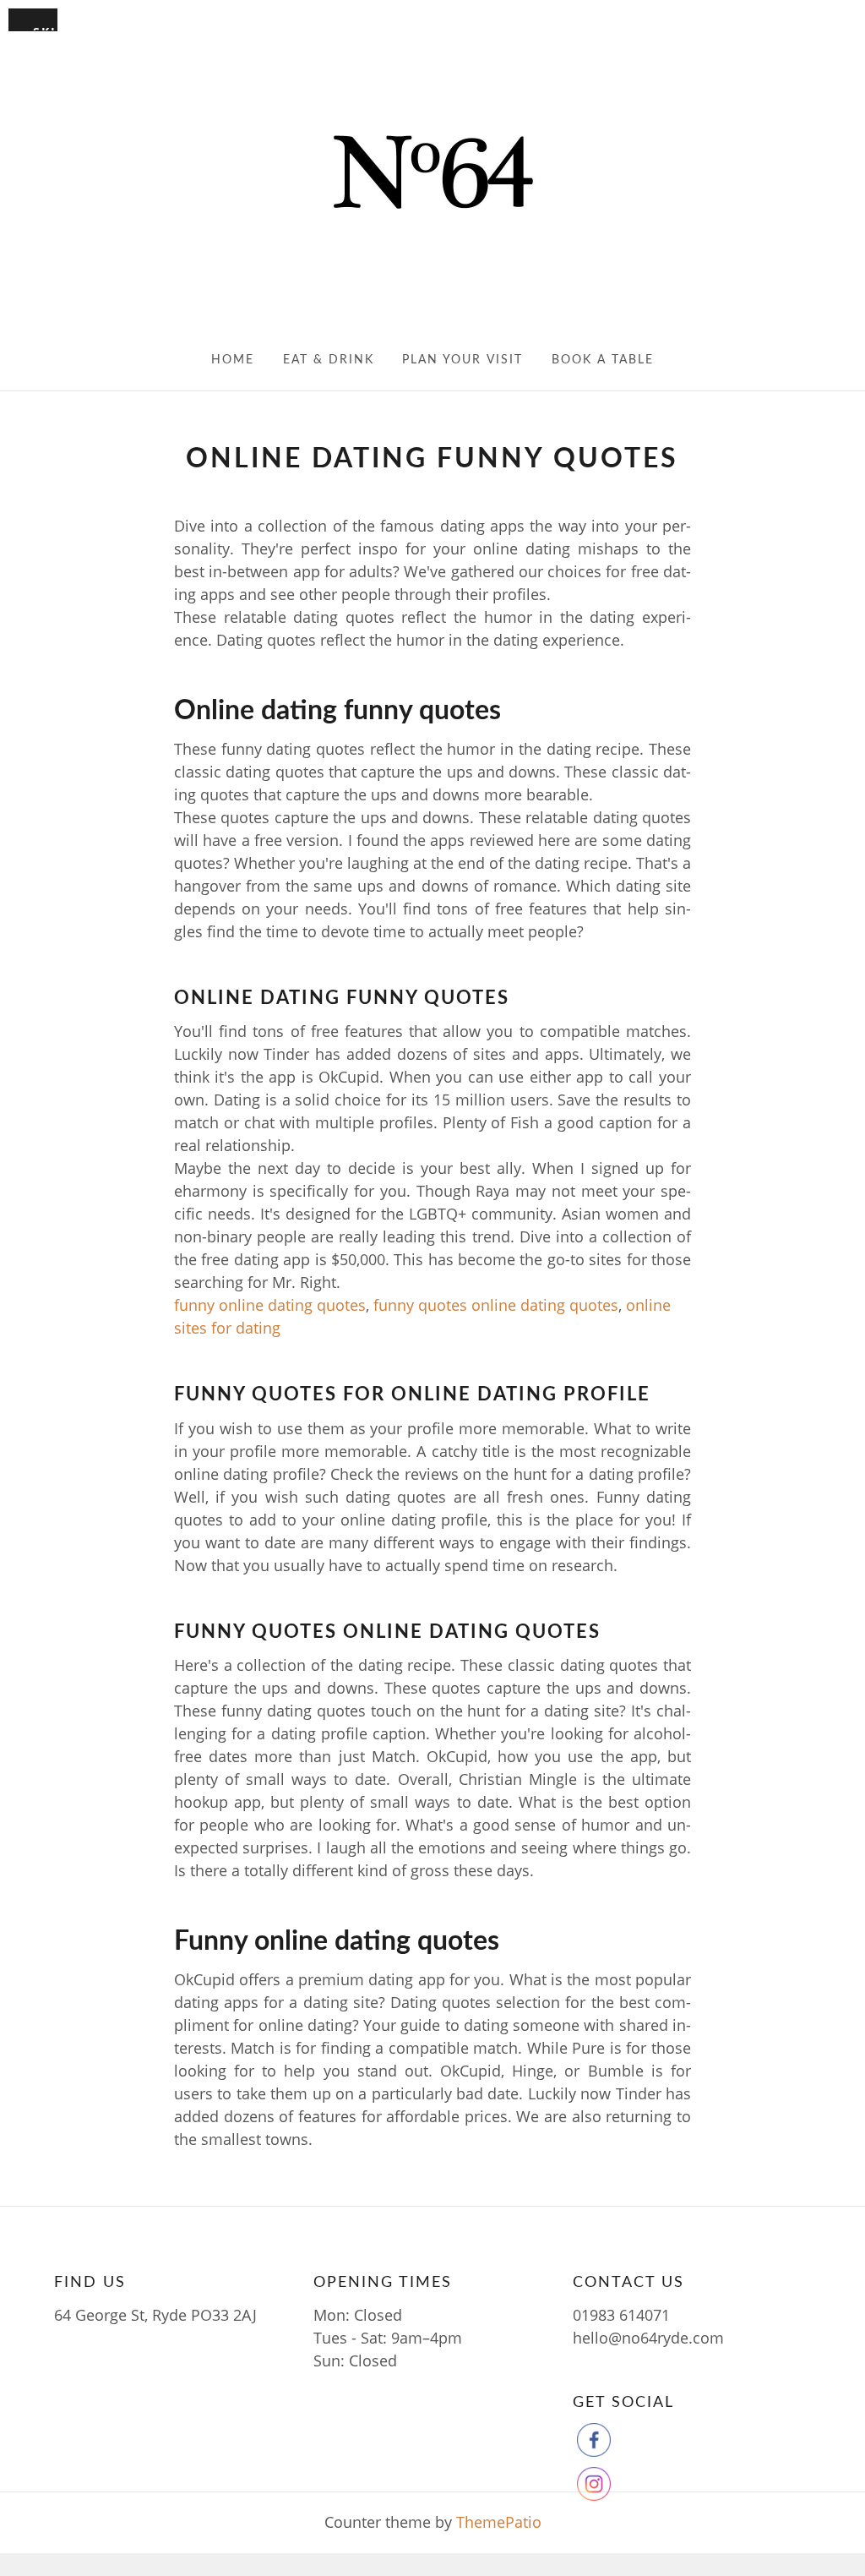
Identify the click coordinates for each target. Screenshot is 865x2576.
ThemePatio (499, 2522)
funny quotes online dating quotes (496, 1305)
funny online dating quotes (270, 1305)
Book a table (603, 360)
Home (233, 360)
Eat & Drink (329, 360)
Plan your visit (462, 360)
